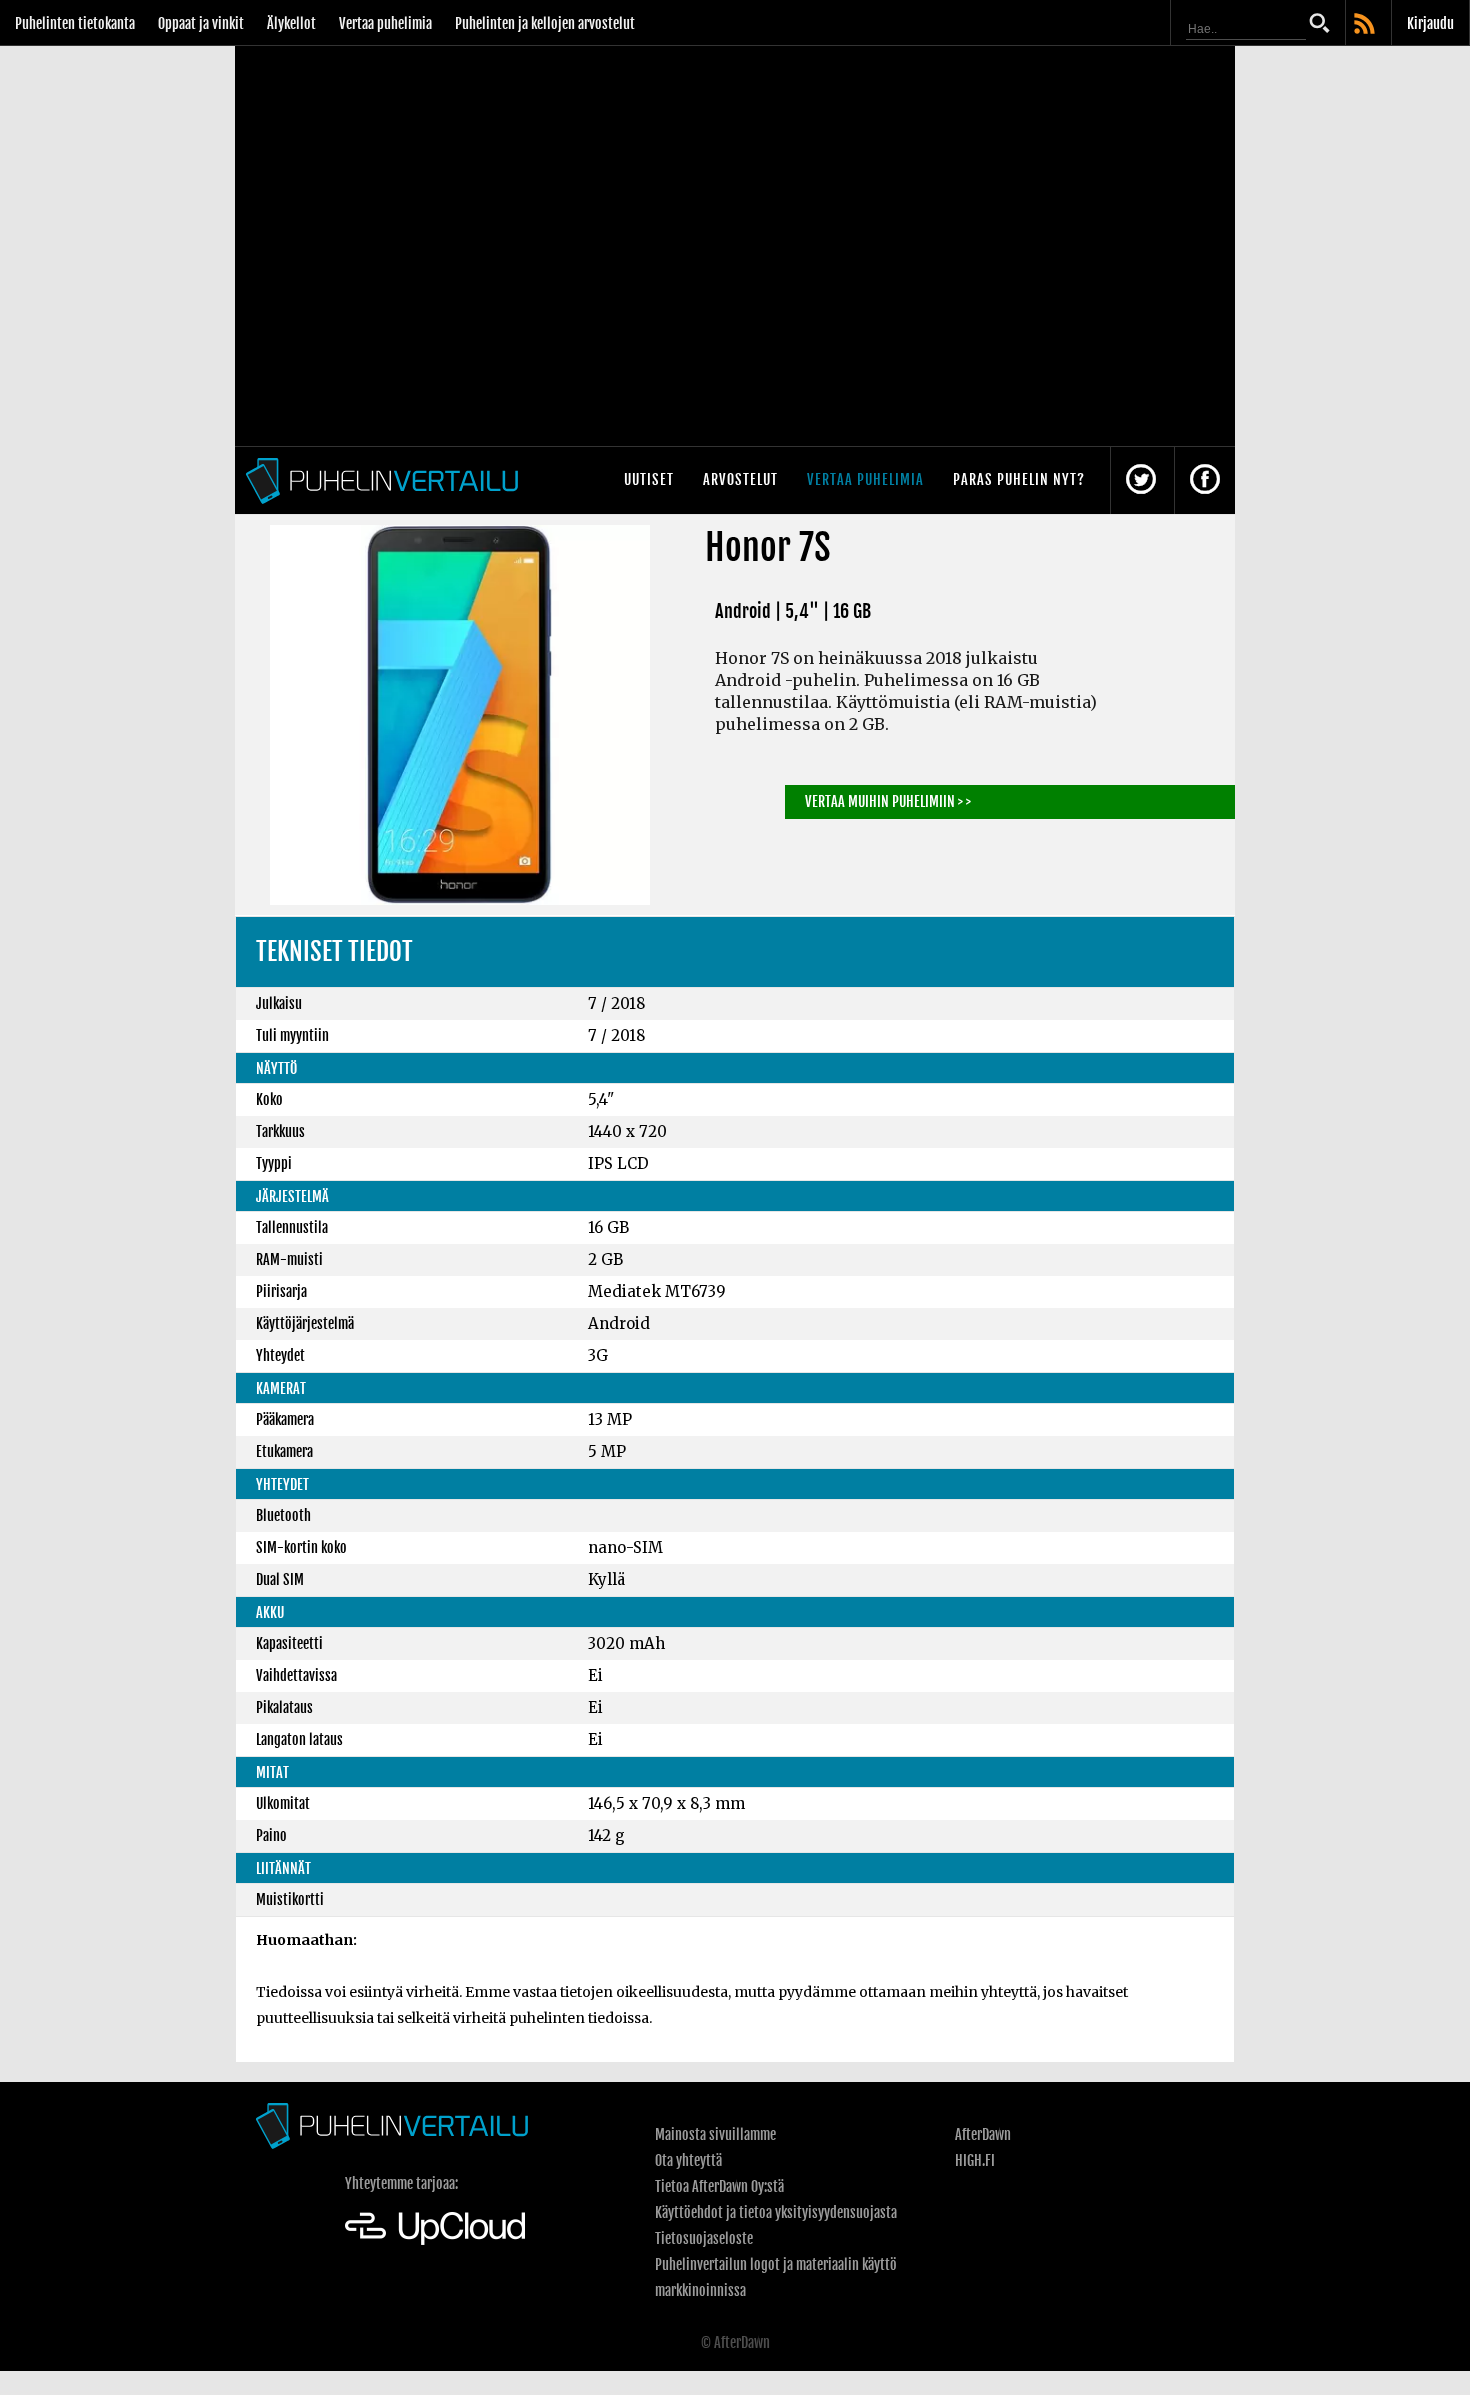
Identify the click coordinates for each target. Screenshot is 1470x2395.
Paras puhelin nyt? (1019, 479)
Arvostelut (740, 479)
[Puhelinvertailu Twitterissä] (1141, 480)
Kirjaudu (1430, 23)
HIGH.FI (975, 2160)
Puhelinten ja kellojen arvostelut (545, 23)
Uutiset (649, 479)
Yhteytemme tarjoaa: (401, 2183)
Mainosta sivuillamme (715, 2134)
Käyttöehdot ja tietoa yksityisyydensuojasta (776, 2212)
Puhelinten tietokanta (75, 23)
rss (1366, 25)
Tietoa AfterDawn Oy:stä (719, 2186)
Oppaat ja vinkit (201, 23)
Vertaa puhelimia (385, 23)
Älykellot (291, 23)
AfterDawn (983, 2134)
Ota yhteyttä (688, 2160)
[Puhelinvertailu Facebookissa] (1205, 480)
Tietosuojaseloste (704, 2238)
